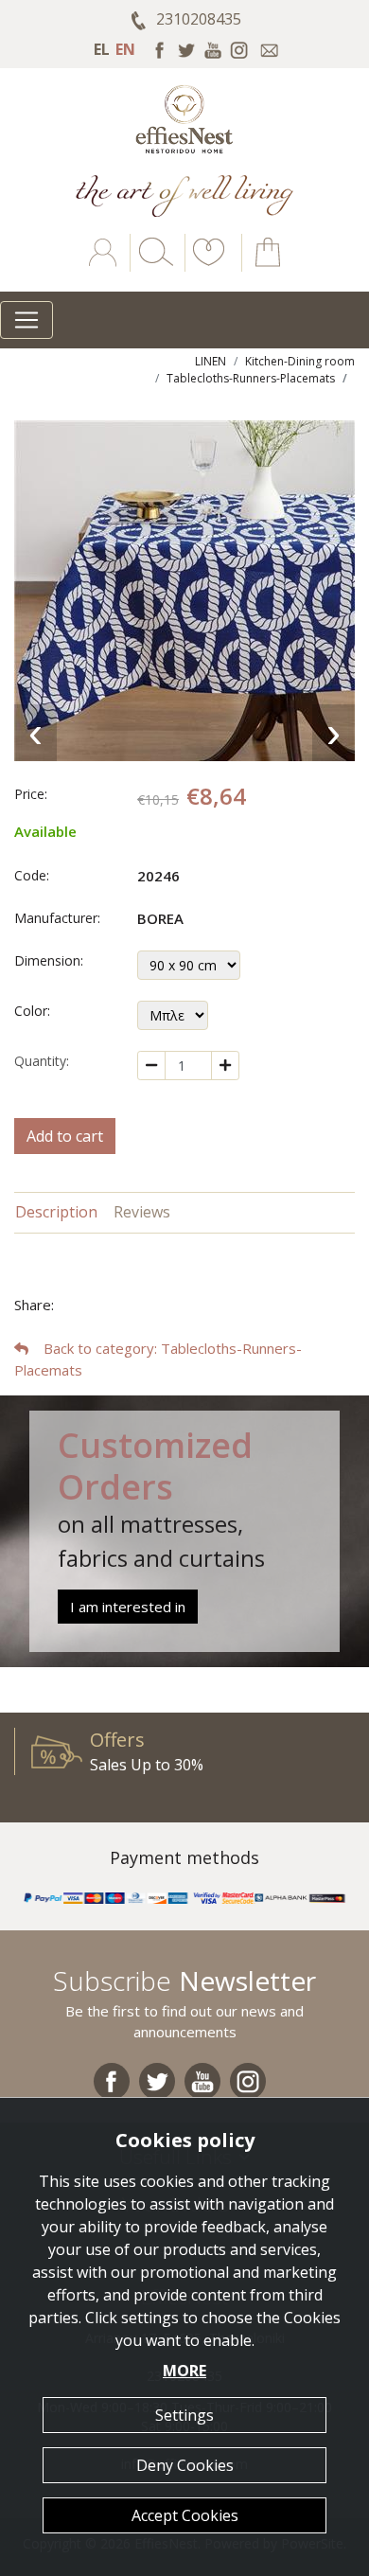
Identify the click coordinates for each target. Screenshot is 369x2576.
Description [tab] (56, 1212)
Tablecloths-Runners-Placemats (251, 378)
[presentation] (35, 733)
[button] (205, 266)
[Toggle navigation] (26, 320)
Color (31, 1011)
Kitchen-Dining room (300, 361)
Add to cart (65, 1136)
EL (102, 49)
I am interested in (128, 1607)
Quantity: (42, 1061)
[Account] (105, 266)
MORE (184, 2371)
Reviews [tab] (142, 1212)
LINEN (211, 361)
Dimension (47, 960)
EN (125, 49)
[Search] (152, 266)
